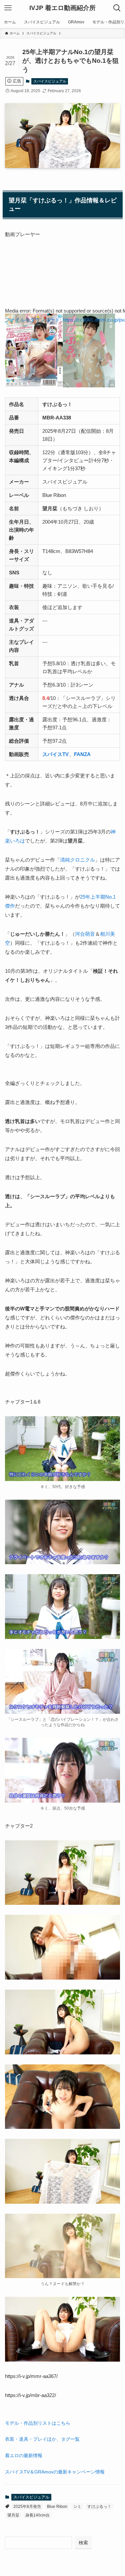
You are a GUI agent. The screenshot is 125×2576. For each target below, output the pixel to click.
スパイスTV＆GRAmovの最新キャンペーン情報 (55, 2472)
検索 (83, 2543)
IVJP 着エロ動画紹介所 (62, 8)
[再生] (8, 331)
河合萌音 (85, 934)
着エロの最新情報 (24, 2456)
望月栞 (13, 2515)
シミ (77, 2507)
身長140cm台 (37, 2515)
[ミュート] (8, 367)
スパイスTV (55, 754)
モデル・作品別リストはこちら (38, 2423)
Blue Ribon (57, 2507)
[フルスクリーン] (8, 376)
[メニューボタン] (8, 8)
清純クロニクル (77, 860)
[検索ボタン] (117, 8)
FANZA (82, 754)
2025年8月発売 (27, 2507)
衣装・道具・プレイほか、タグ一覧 (42, 2439)
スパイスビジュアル (50, 81)
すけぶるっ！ (99, 2507)
